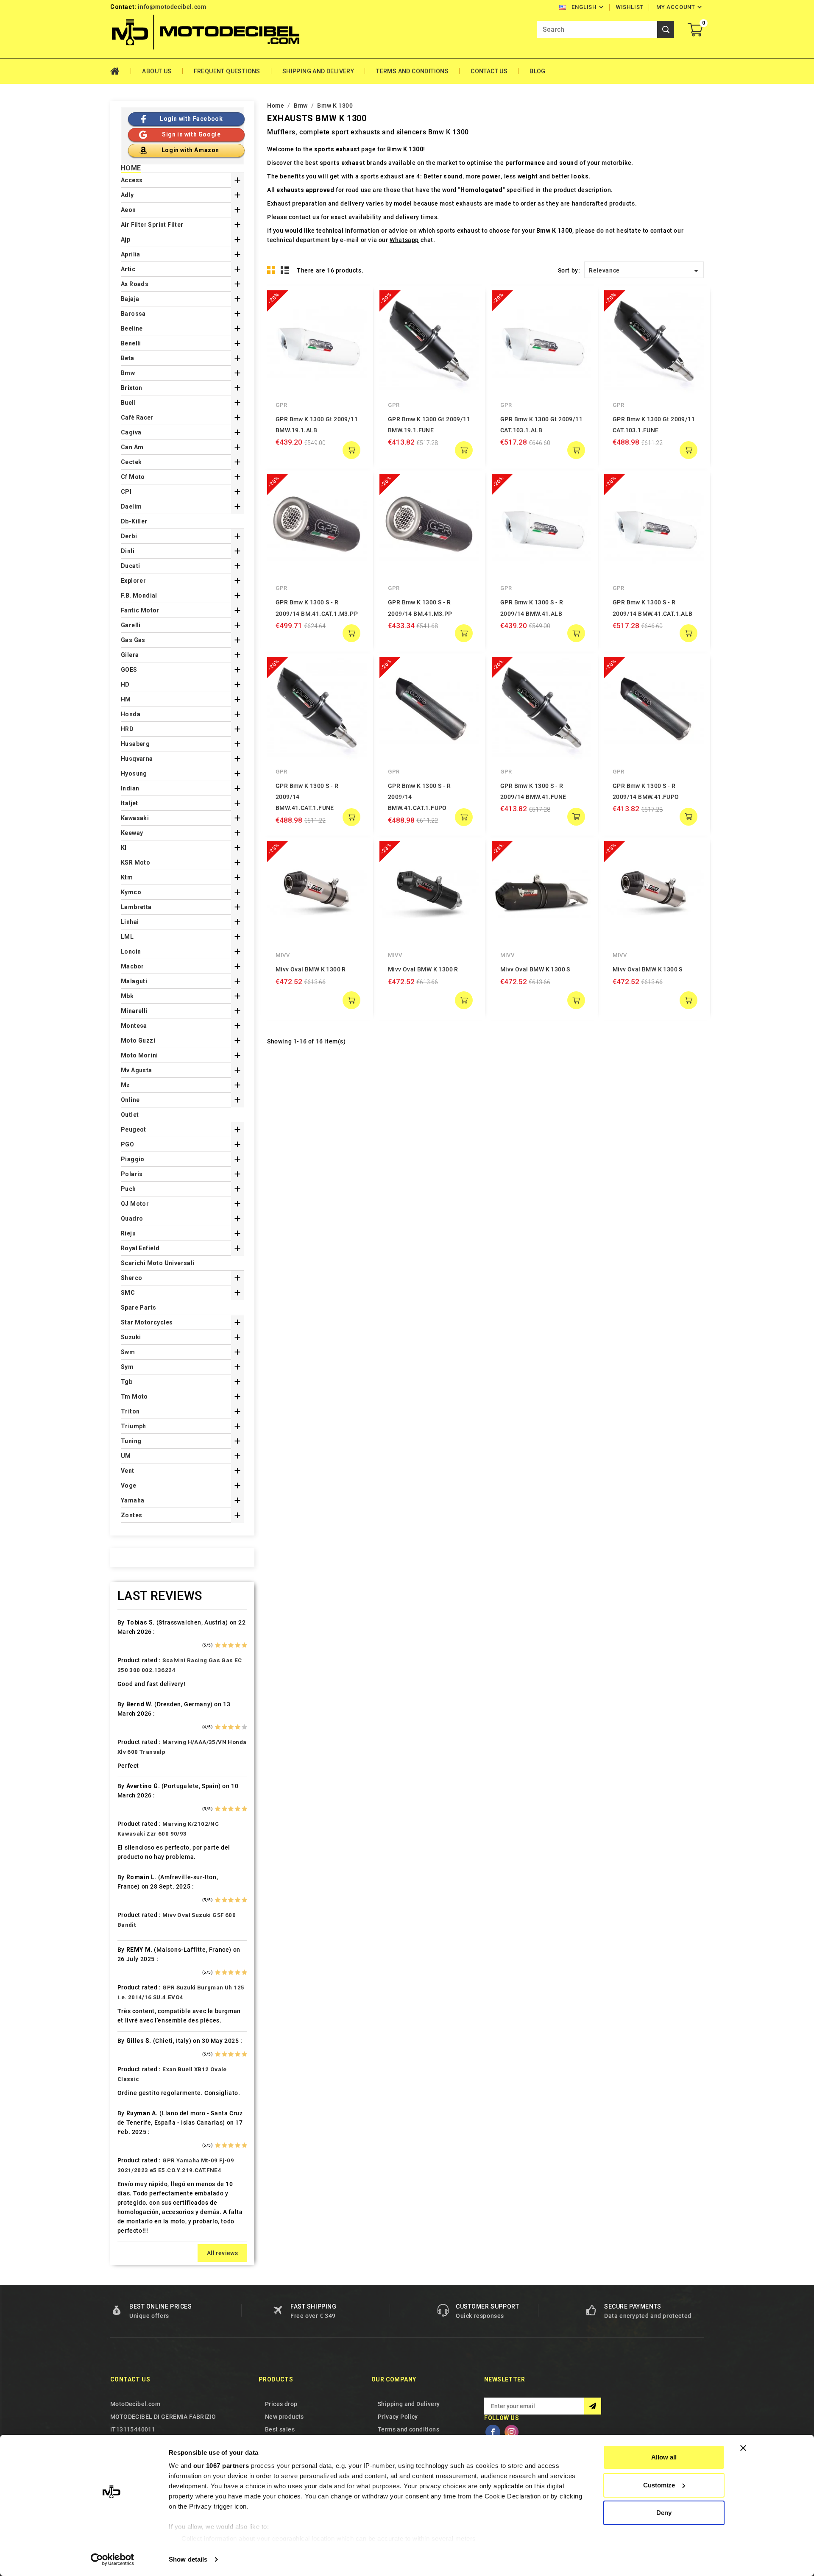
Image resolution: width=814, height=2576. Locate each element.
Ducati (130, 566)
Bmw (128, 373)
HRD (127, 729)
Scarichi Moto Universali (158, 1263)
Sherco (131, 1278)
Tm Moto (134, 1396)
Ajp (125, 239)
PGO (127, 1144)
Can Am (132, 447)
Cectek (131, 462)
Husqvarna (137, 759)
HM (126, 699)
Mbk (127, 996)
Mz (125, 1085)
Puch (128, 1189)
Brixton (132, 388)
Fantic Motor (140, 610)
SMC (128, 1293)
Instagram (511, 2432)
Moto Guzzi (138, 1040)
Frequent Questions (227, 71)
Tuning (131, 1441)
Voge (129, 1486)
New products (284, 2417)
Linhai (130, 922)
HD (125, 684)
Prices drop (281, 2404)
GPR (282, 405)
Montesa (134, 1026)
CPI (126, 492)
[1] (218, 1645)
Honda (131, 714)
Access (132, 180)
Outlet (130, 1115)
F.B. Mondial (139, 595)
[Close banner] (743, 2448)
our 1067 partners (221, 2466)
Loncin (131, 951)
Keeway (132, 833)
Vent (128, 1471)
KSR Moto (135, 862)
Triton (130, 1411)
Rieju (128, 1233)
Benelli (131, 343)
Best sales (280, 2429)
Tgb (127, 1382)
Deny (664, 2513)
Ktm (127, 877)
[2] (224, 1645)
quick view (354, 303)
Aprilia (131, 254)
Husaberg (135, 744)
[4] (238, 1645)
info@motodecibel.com (172, 7)
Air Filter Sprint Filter (152, 225)
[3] (231, 1645)
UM (126, 1456)
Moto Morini (139, 1055)
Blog (538, 71)
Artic (128, 269)
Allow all (664, 2457)
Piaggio (133, 1159)
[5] (244, 1645)
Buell (128, 403)
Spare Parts (138, 1307)
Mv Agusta (137, 1070)
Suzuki (131, 1337)
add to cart (351, 450)
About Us (157, 71)
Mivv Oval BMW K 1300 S (535, 969)
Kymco (131, 892)
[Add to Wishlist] (354, 320)
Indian (130, 788)
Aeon (128, 210)
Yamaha (132, 1500)
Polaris (132, 1174)
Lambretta (136, 907)
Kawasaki (135, 818)
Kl (124, 848)
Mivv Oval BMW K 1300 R (311, 969)
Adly (127, 195)
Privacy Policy (398, 2417)
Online (130, 1100)
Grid (271, 270)
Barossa (133, 314)
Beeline (132, 328)
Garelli (131, 625)
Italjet (130, 803)
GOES (129, 670)
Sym (127, 1367)
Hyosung (134, 773)
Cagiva (131, 432)
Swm (128, 1352)
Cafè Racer (137, 417)
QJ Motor (135, 1204)
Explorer (133, 581)
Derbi (129, 536)
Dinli (128, 551)
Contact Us (489, 71)
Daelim (131, 506)
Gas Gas (133, 640)
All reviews (222, 2253)
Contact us (130, 2379)
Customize (659, 2485)
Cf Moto (133, 477)
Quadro (132, 1218)
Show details (188, 2559)
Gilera (130, 655)
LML (127, 937)
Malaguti (134, 981)
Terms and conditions (412, 71)
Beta (128, 358)
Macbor (132, 966)
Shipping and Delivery (318, 71)
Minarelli (134, 1011)
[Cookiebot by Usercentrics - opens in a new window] (113, 2559)
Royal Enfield (140, 1248)
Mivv (283, 955)
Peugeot (134, 1129)
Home (121, 71)
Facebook (493, 2432)
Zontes (131, 1515)
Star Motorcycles (147, 1322)
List (285, 270)
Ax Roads (135, 284)
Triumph (134, 1426)
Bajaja (130, 299)
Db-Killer (134, 521)
